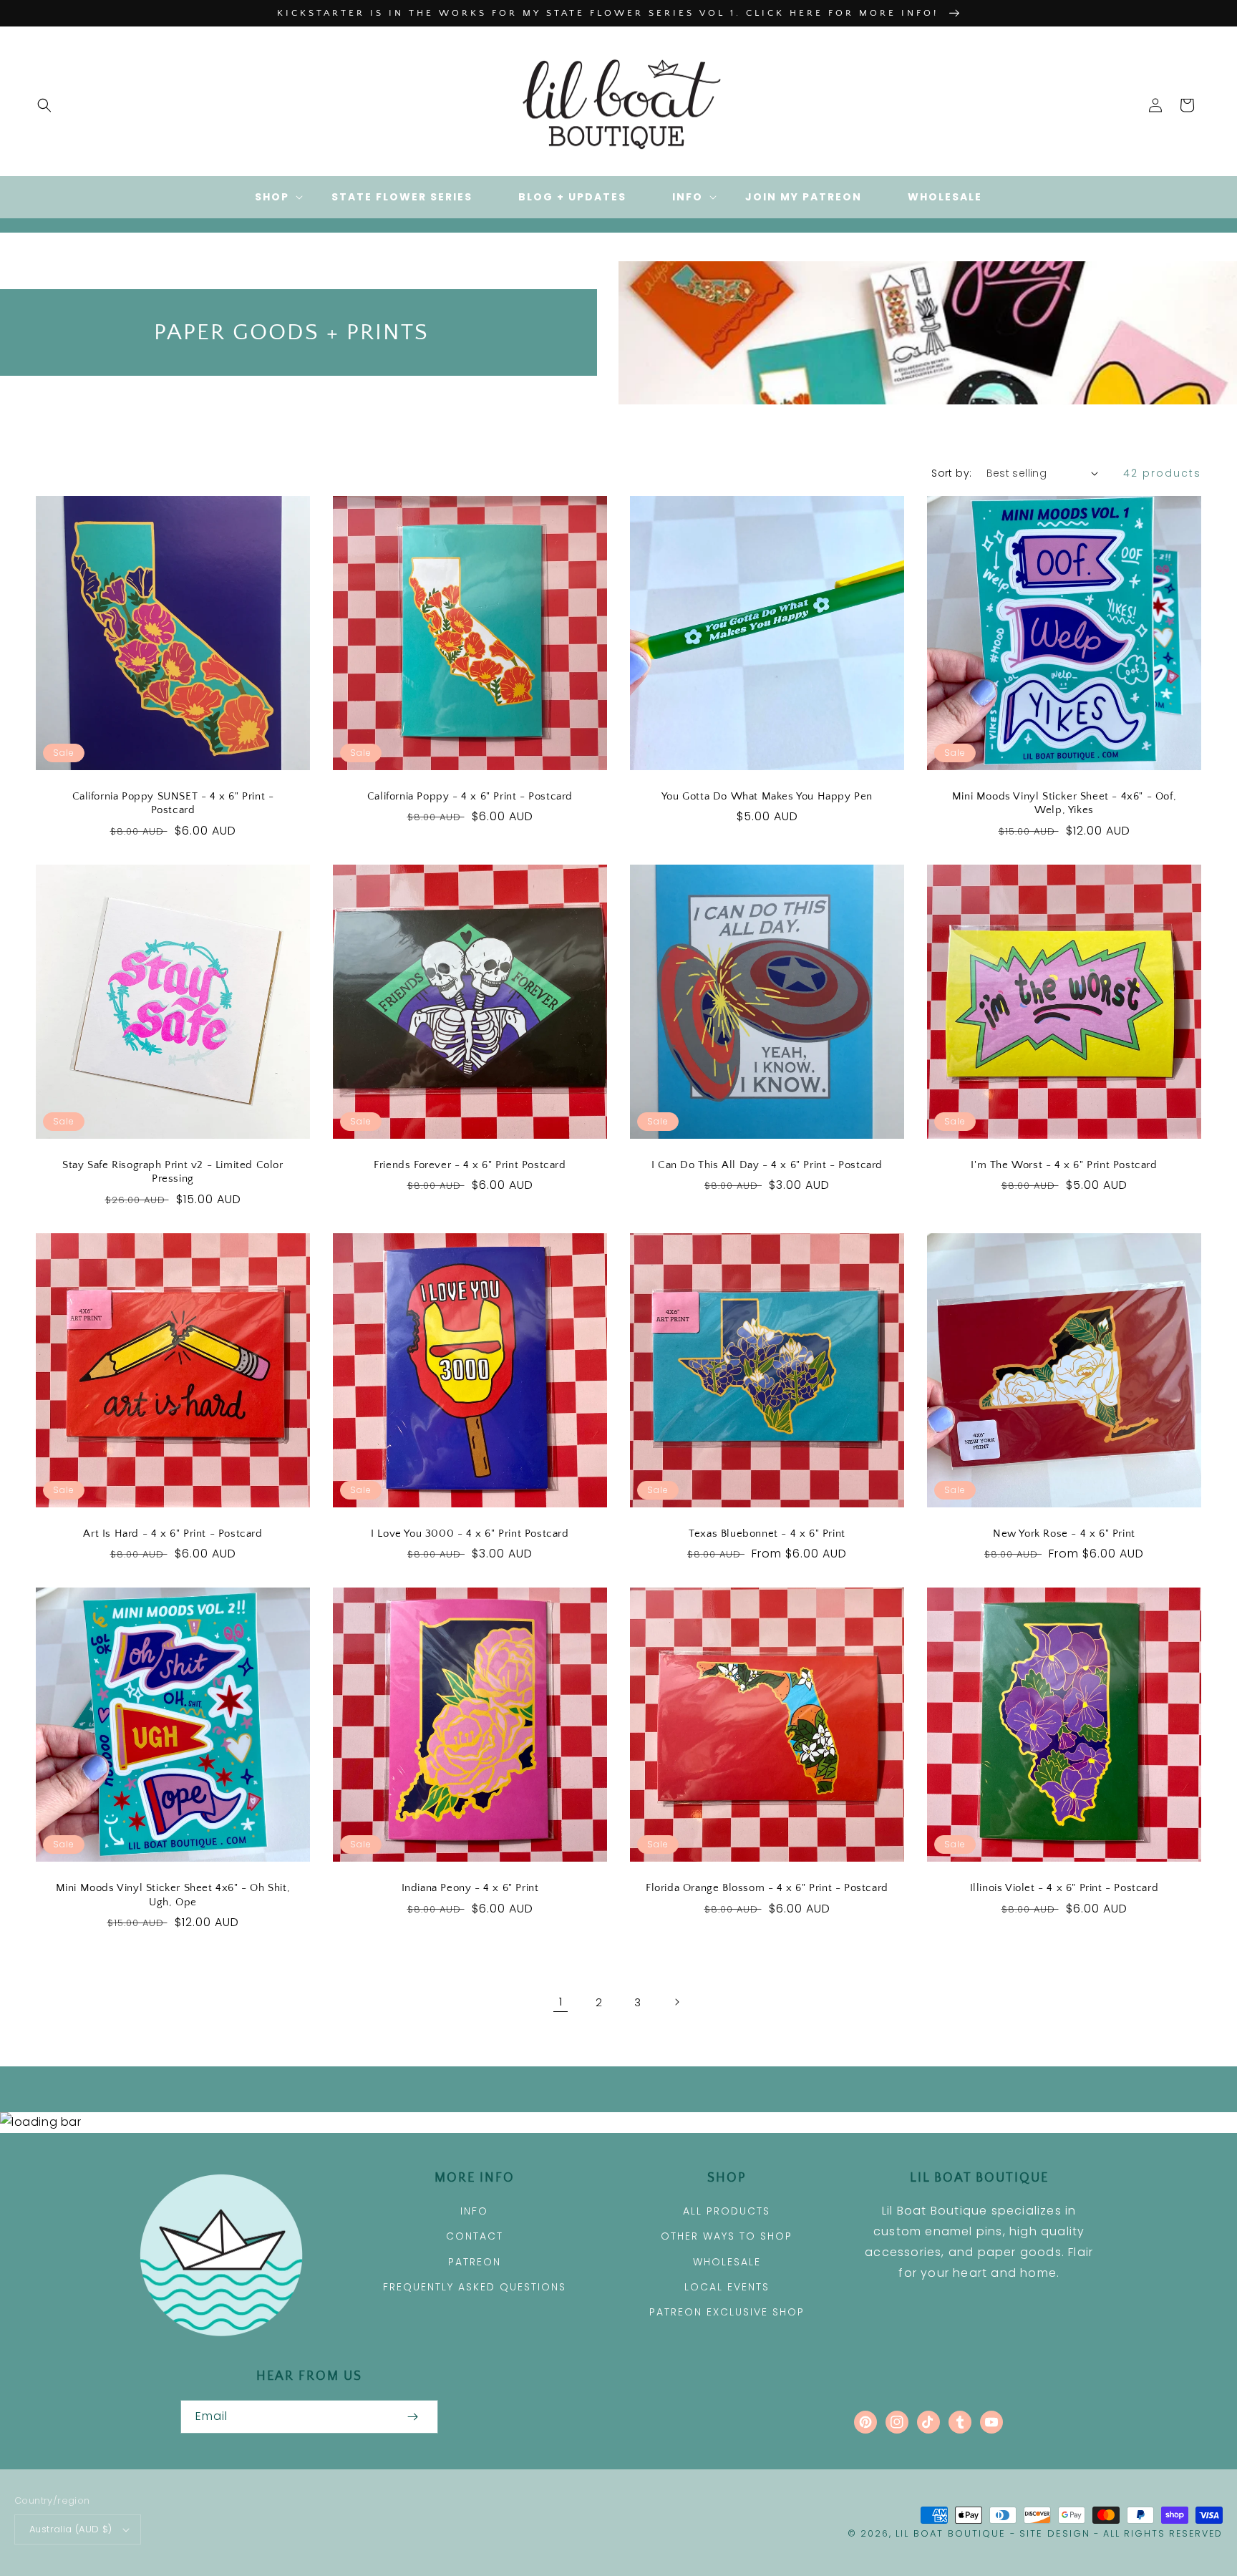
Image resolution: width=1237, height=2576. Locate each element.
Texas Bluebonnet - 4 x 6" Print (767, 1534)
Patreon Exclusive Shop (727, 2312)
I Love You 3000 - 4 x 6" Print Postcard (470, 1534)
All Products (727, 2211)
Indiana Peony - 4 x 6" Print (470, 1888)
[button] (44, 105)
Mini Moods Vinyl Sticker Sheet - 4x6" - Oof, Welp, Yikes (1064, 803)
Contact (475, 2236)
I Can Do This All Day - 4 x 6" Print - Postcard (767, 1165)
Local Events (727, 2287)
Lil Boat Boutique (951, 2533)
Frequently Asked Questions (475, 2287)
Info (474, 2211)
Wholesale (727, 2262)
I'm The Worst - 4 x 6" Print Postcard (1064, 1165)
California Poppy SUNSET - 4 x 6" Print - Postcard (173, 803)
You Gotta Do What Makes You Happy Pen (767, 796)
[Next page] (676, 2002)
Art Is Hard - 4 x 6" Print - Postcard (173, 1534)
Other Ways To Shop (727, 2236)
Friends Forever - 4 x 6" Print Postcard (470, 1165)
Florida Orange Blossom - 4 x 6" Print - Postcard (767, 1888)
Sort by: (951, 473)
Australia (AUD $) (71, 2529)
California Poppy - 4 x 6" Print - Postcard (470, 796)
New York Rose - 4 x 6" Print (1064, 1534)
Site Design (1055, 2533)
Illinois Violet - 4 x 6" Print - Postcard (1064, 1888)
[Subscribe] (412, 2417)
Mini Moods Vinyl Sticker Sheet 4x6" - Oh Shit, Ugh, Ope (173, 1895)
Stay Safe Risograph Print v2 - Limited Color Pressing (173, 1172)
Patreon (475, 2262)
